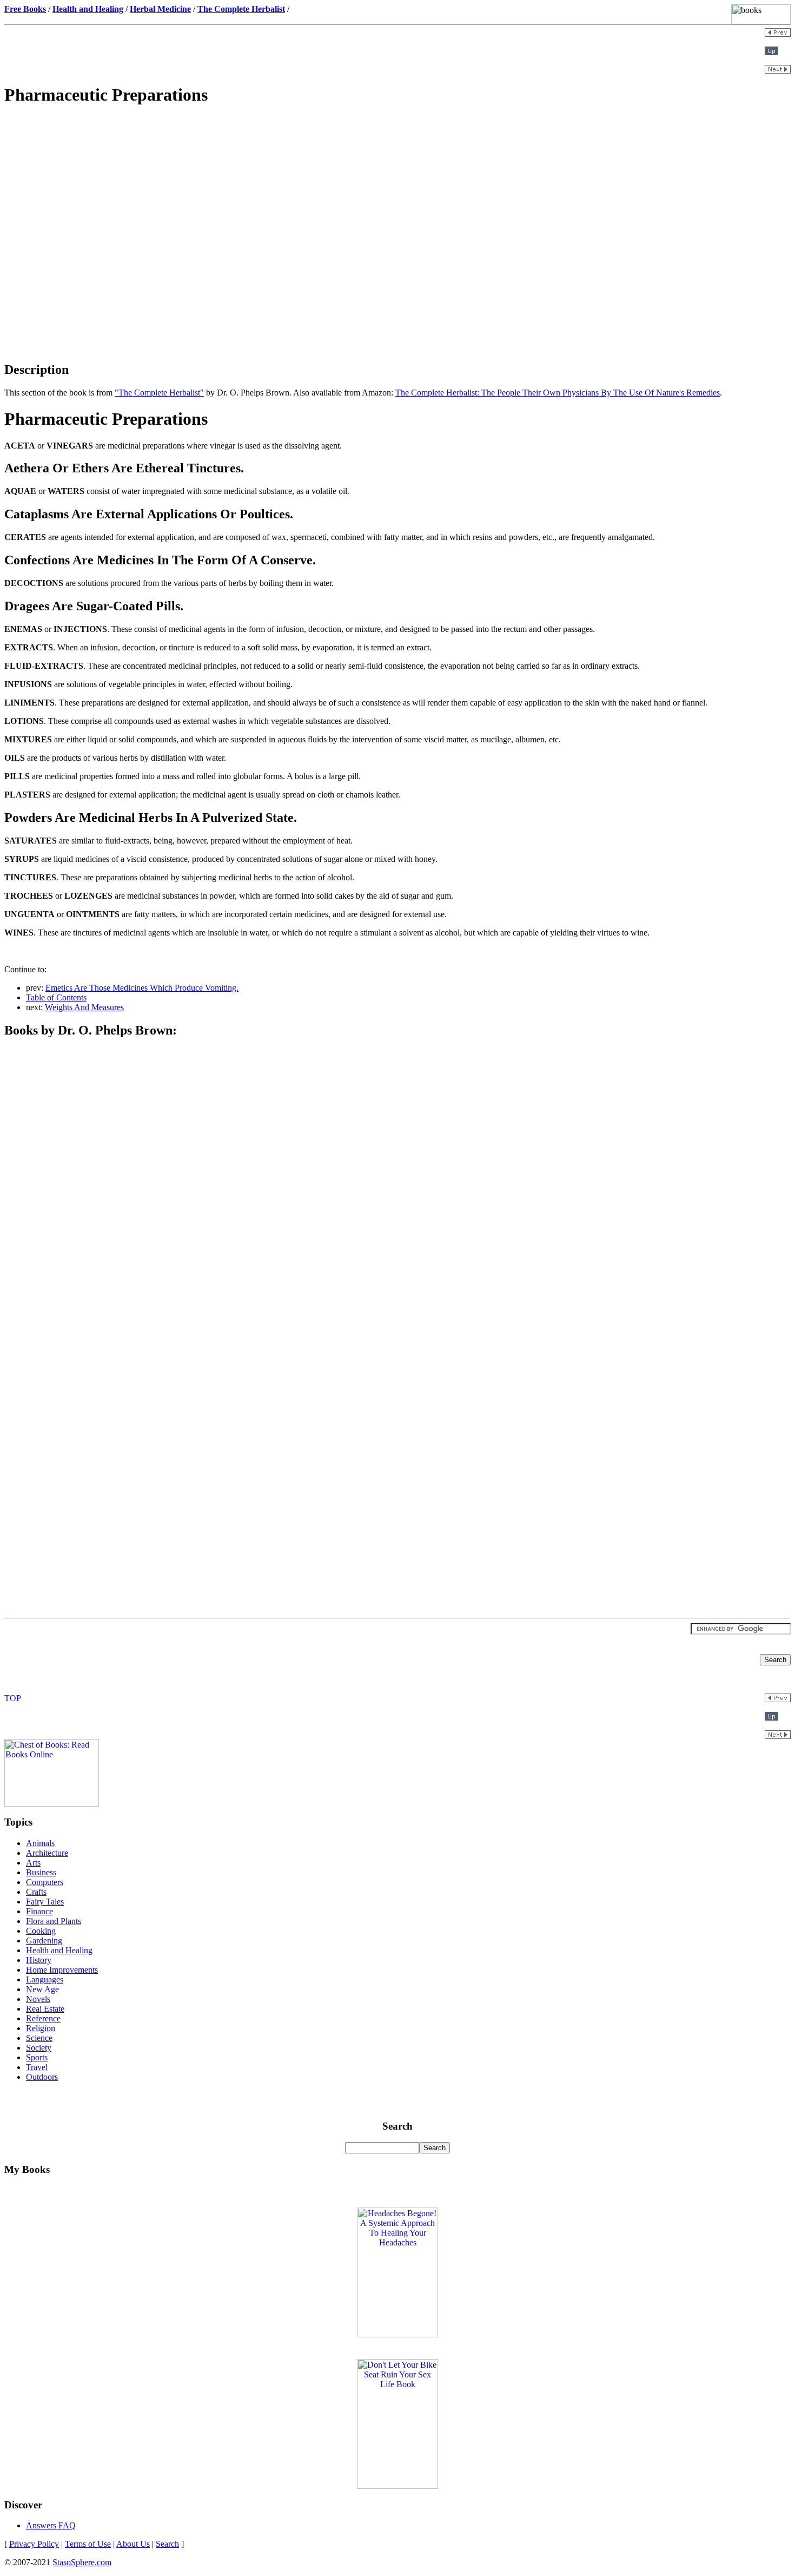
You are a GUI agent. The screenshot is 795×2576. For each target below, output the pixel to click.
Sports (37, 2057)
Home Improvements (62, 1970)
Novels (38, 1999)
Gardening (44, 1941)
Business (41, 1872)
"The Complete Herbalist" (159, 393)
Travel (37, 2067)
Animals (40, 1843)
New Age (42, 1989)
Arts (33, 1863)
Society (39, 2048)
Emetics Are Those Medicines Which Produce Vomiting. (142, 988)
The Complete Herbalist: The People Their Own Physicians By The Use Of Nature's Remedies (558, 393)
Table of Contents (56, 997)
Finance (39, 1911)
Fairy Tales (45, 1902)
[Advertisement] (398, 193)
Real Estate (45, 2009)
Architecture (47, 1853)
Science (39, 2038)
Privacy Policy (34, 2544)
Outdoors (42, 2077)
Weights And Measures (84, 1007)
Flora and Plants (54, 1921)
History (39, 1960)
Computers (45, 1882)
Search (167, 2544)
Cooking (41, 1931)
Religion (41, 2028)
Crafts (36, 1892)
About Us (133, 2544)
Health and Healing (59, 1950)
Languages (45, 1979)
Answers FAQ (51, 2525)
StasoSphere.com (82, 2562)
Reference (43, 2018)
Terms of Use (88, 2544)
